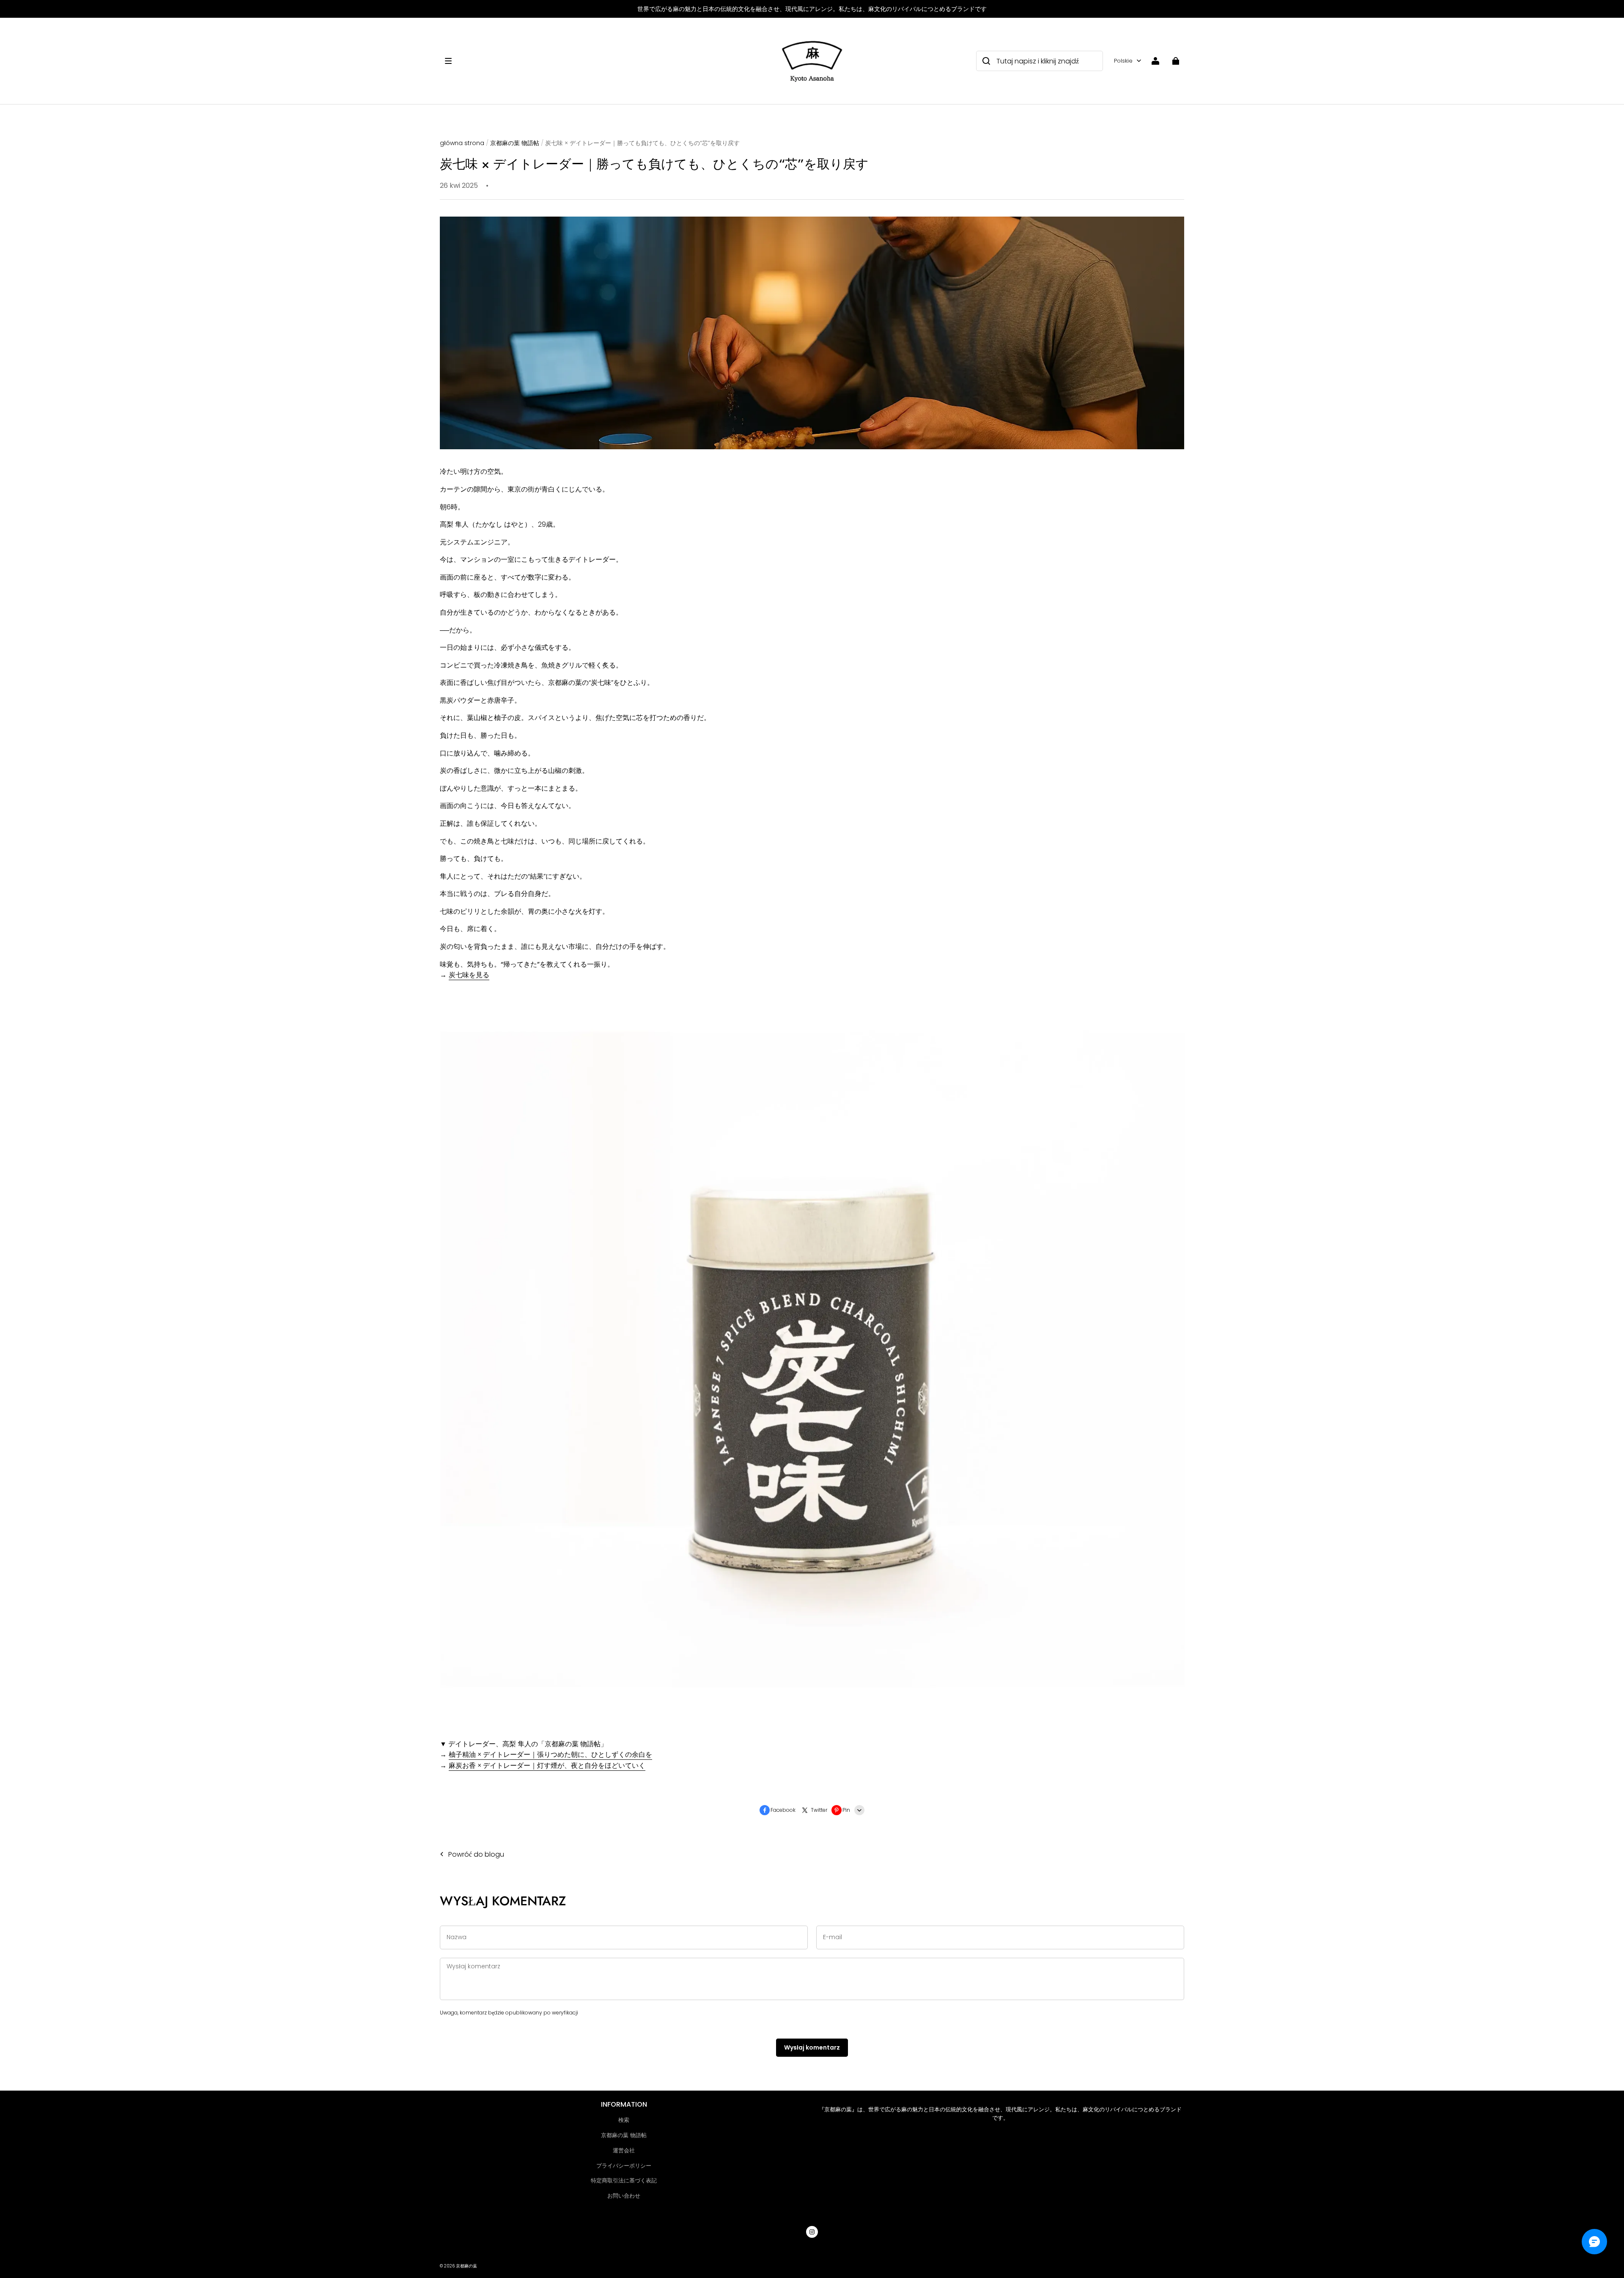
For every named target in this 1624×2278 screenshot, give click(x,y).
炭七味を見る (469, 975)
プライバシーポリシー (624, 2166)
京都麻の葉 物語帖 (515, 143)
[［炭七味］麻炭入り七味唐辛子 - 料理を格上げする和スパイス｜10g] (812, 1726)
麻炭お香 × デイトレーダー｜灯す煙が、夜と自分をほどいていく (547, 1766)
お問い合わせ (624, 2196)
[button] (607, 61)
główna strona (462, 143)
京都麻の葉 (466, 2266)
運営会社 (624, 2150)
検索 (624, 2120)
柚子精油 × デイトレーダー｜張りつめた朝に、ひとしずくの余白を (550, 1755)
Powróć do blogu (476, 1854)
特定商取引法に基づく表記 (624, 2180)
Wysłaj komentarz (812, 2047)
